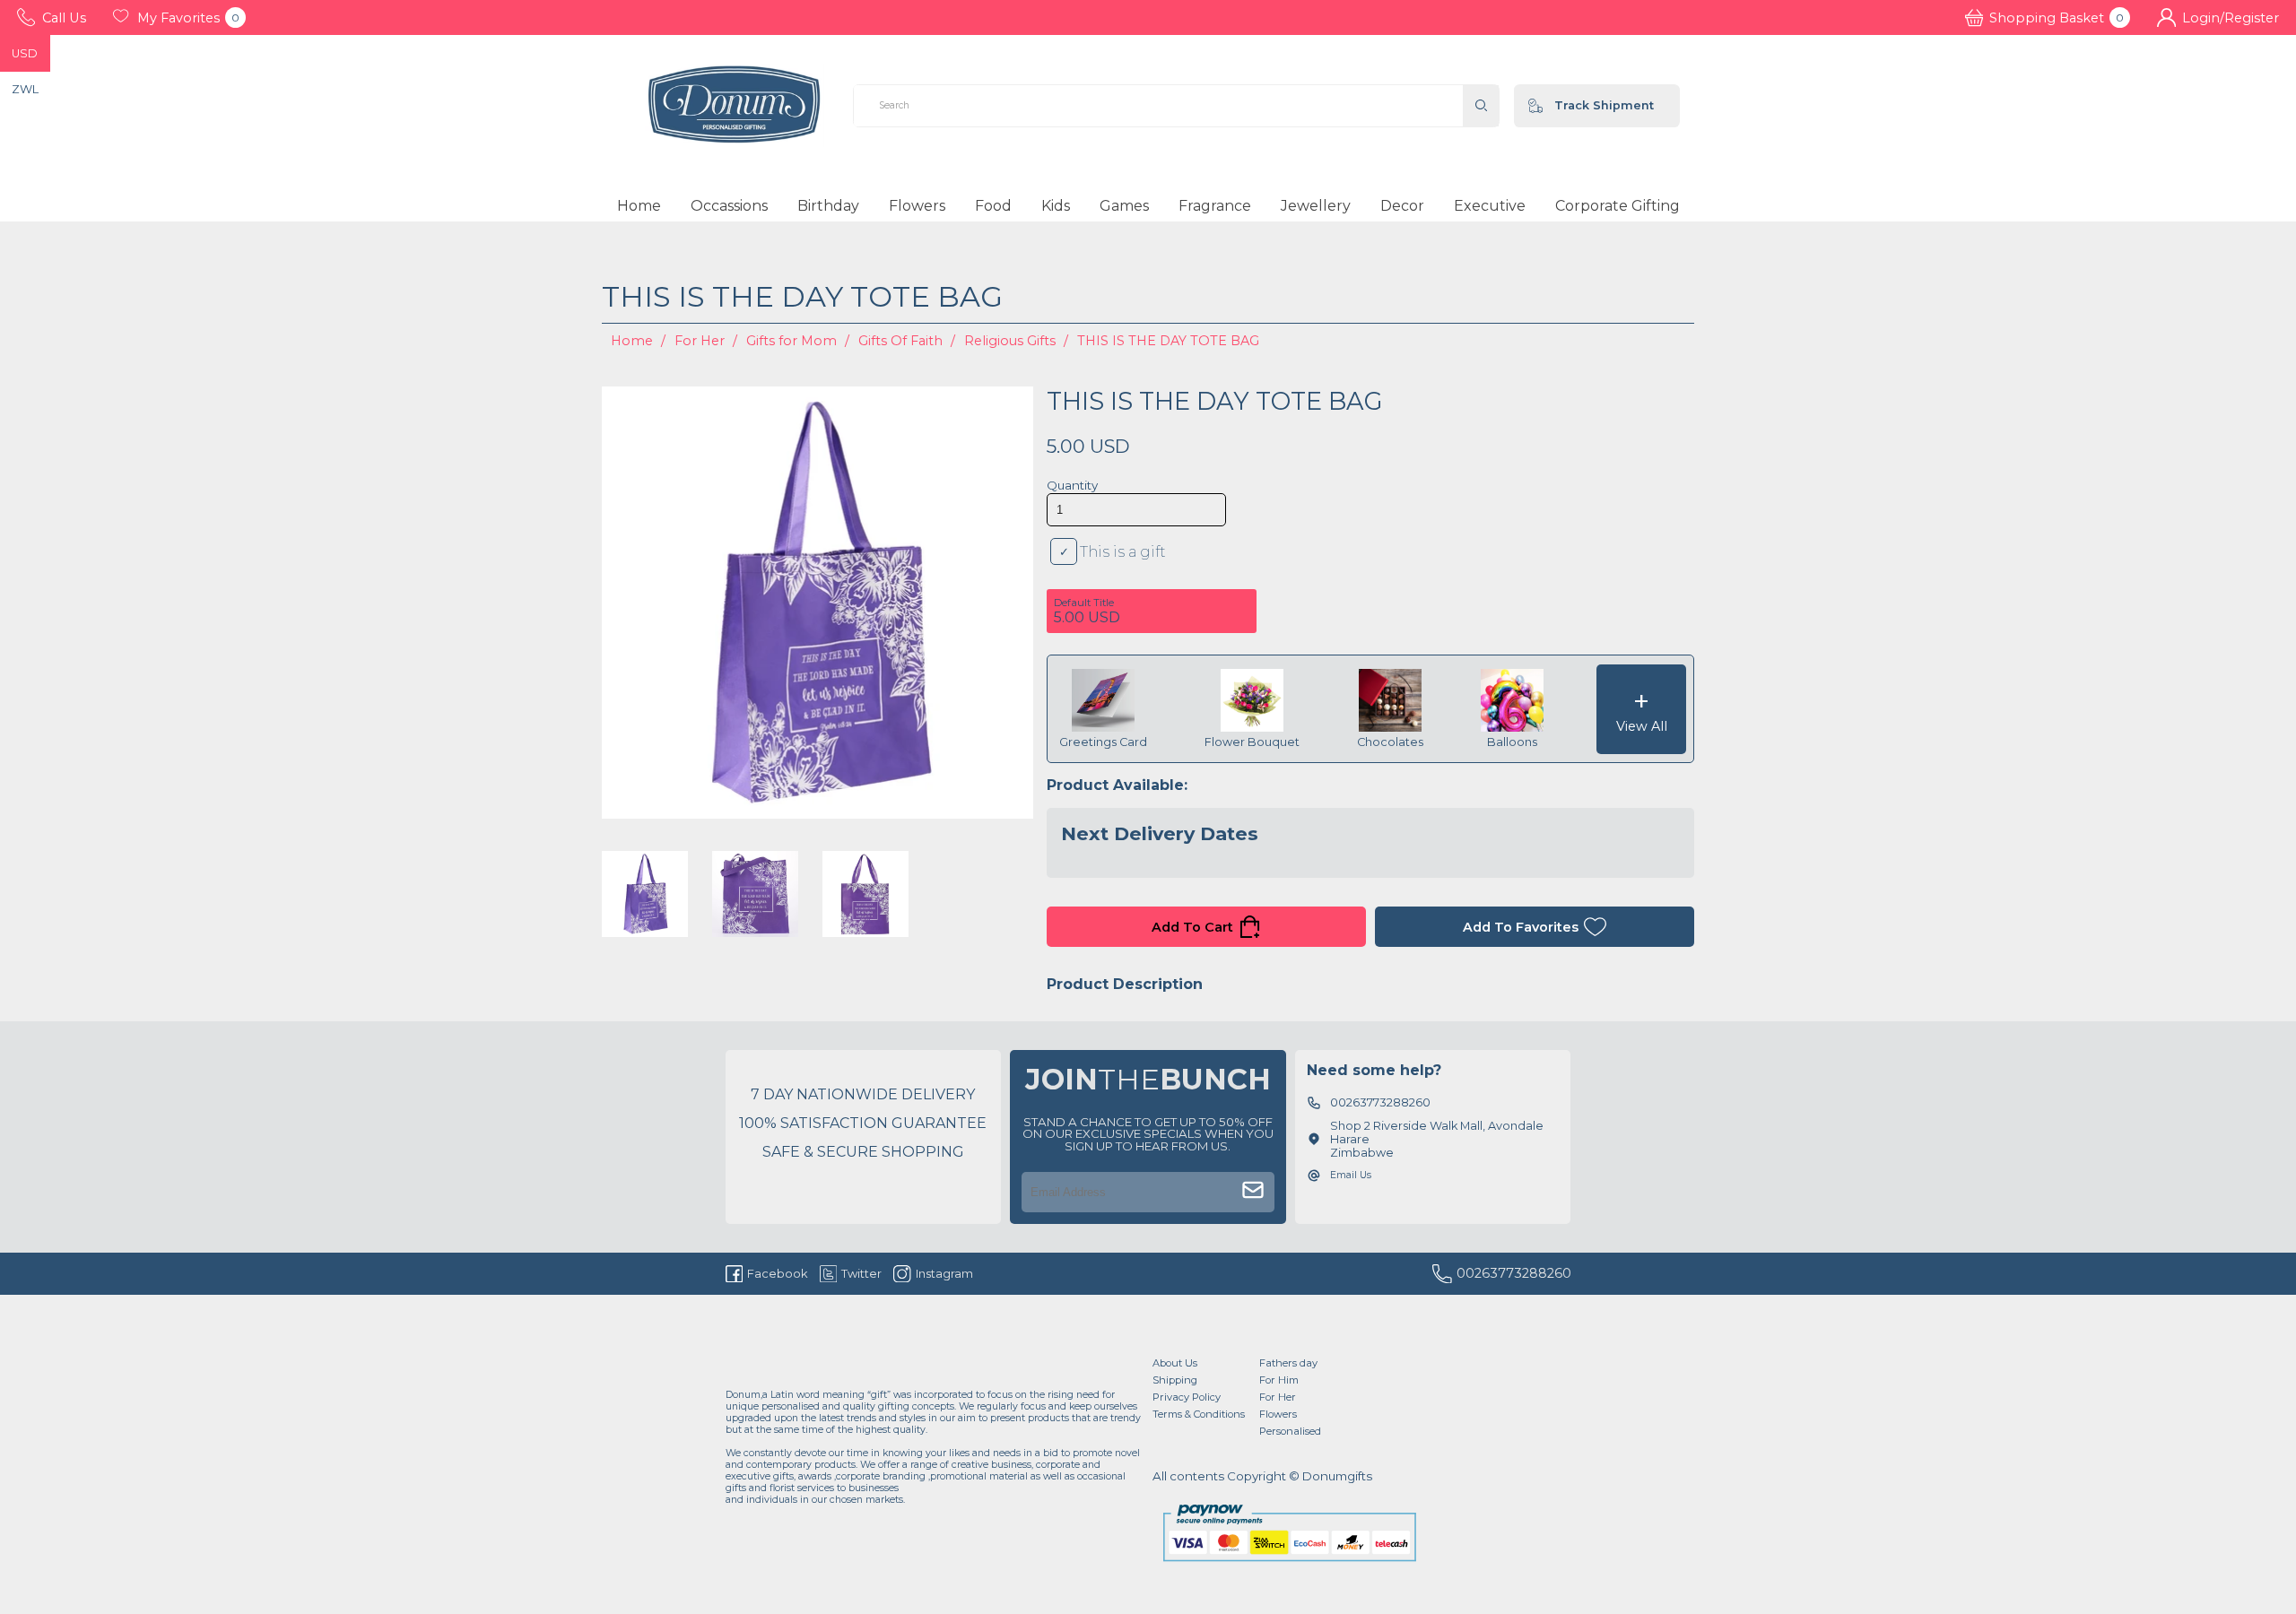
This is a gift (1123, 552)
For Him (1279, 1380)
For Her (700, 341)
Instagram (944, 1273)
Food (993, 206)
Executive (1490, 206)
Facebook (778, 1273)
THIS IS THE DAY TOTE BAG (1168, 341)
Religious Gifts (1010, 341)
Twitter (861, 1273)
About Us (1175, 1363)
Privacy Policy (1187, 1397)
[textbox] (1158, 106)
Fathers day (1288, 1363)
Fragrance (1215, 206)
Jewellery (1316, 206)
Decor (1402, 206)
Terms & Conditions (1199, 1414)
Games (1124, 206)
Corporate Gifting (1618, 206)
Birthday (828, 206)
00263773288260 (1514, 1273)
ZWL (25, 89)
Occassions (729, 206)
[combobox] (1158, 106)
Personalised (1290, 1431)
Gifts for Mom (791, 341)
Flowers (917, 206)
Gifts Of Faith (900, 341)
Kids (1056, 206)
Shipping (1175, 1380)
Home (639, 206)
